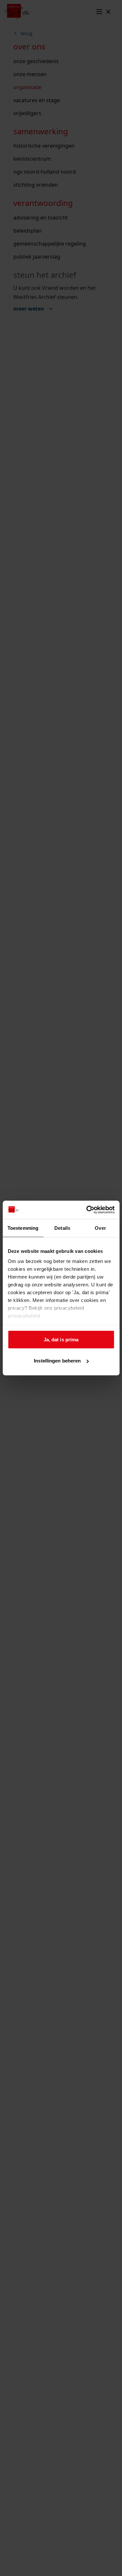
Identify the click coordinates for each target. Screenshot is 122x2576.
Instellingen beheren (57, 1361)
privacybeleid (24, 1316)
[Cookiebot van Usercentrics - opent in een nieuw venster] (87, 1210)
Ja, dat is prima (61, 1339)
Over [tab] (100, 1228)
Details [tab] (62, 1228)
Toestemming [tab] (23, 1228)
